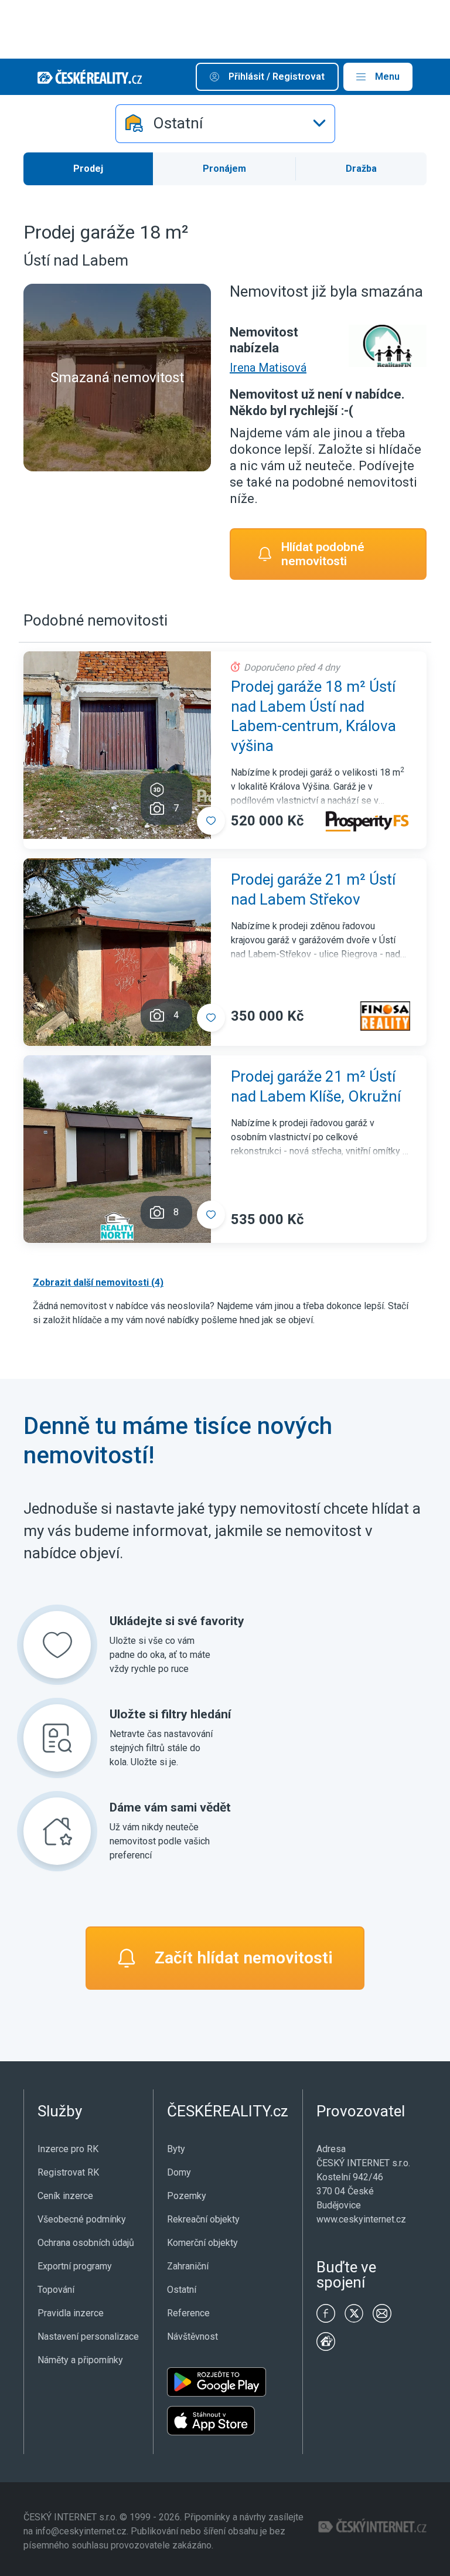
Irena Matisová (268, 368)
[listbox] (225, 124)
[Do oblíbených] (211, 821)
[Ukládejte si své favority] (57, 1645)
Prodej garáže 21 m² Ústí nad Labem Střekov (313, 889)
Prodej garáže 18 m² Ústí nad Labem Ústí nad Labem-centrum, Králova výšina (313, 716)
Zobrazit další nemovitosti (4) (98, 1282)
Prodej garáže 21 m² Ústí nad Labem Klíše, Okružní (316, 1086)
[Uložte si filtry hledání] (57, 1738)
